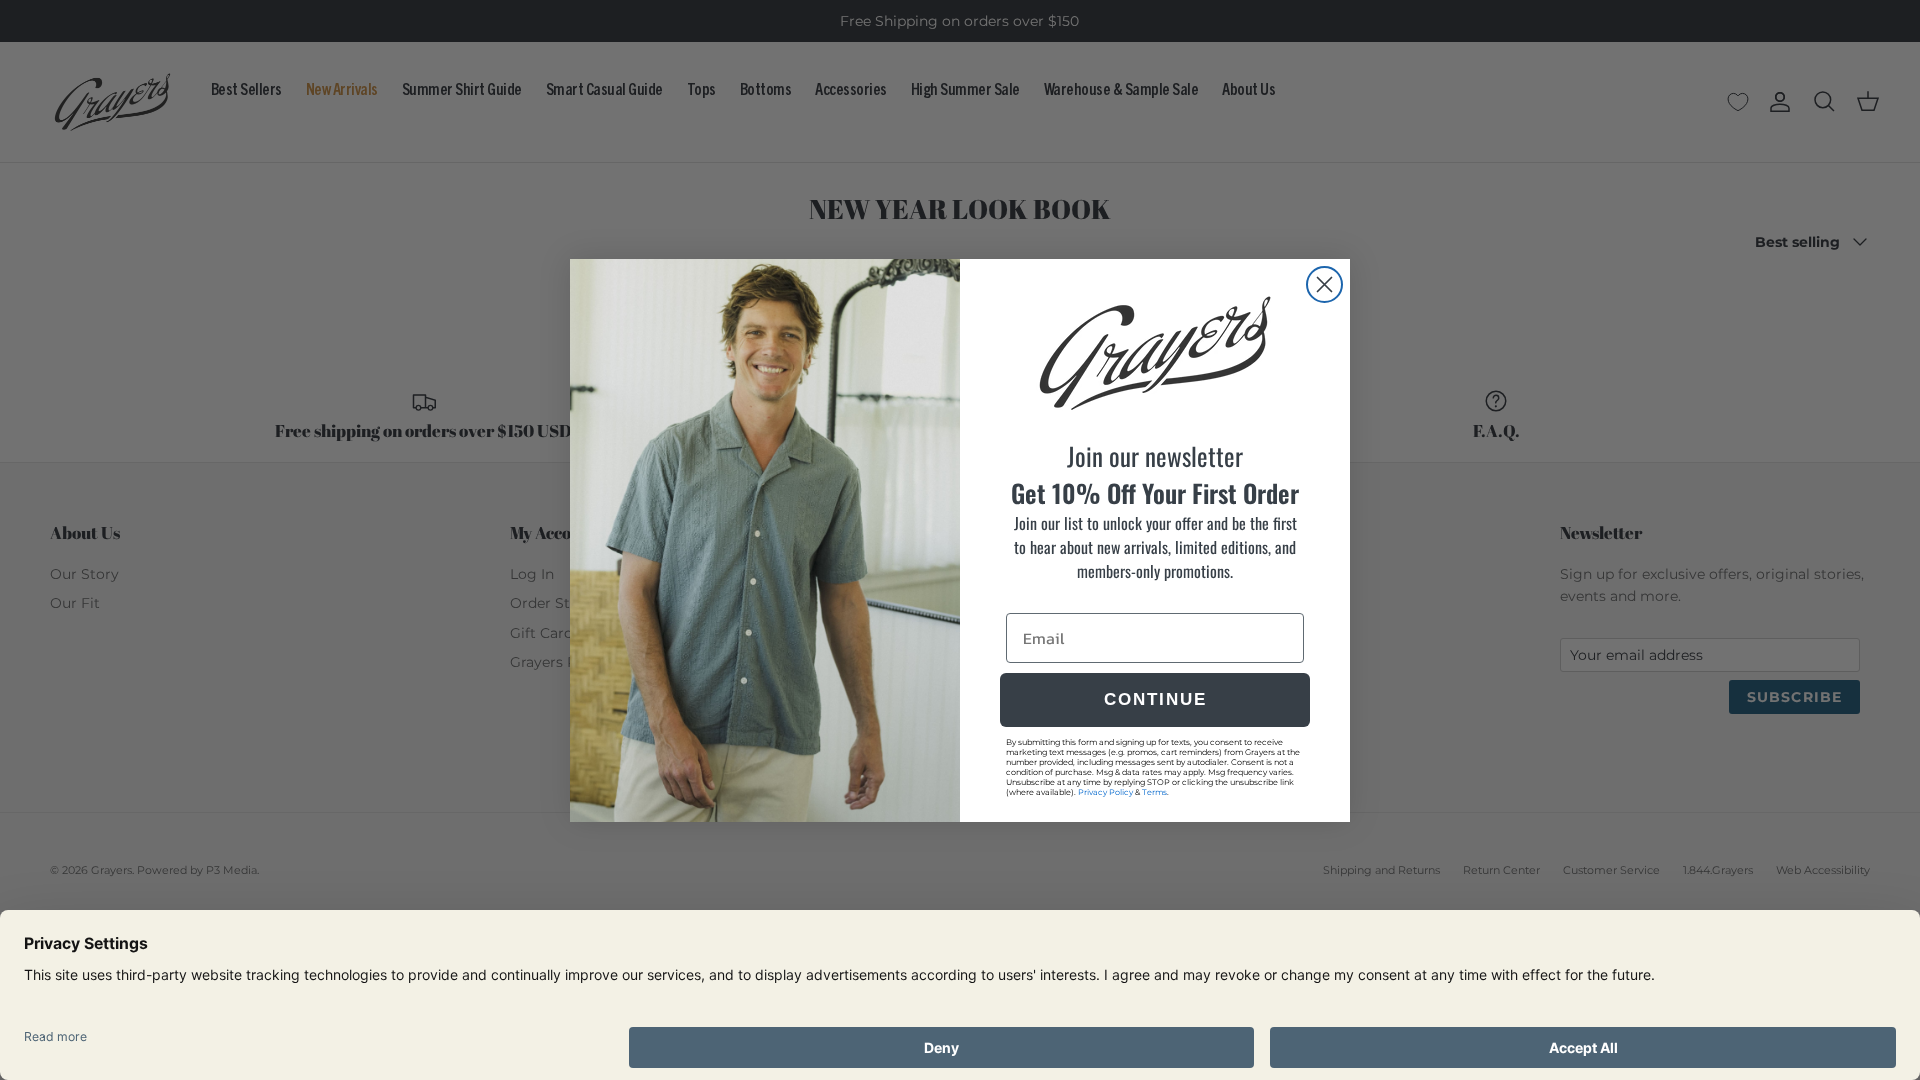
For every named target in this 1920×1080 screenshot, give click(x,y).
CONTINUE (1155, 699)
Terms (1154, 792)
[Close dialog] (1324, 284)
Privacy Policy (1105, 792)
